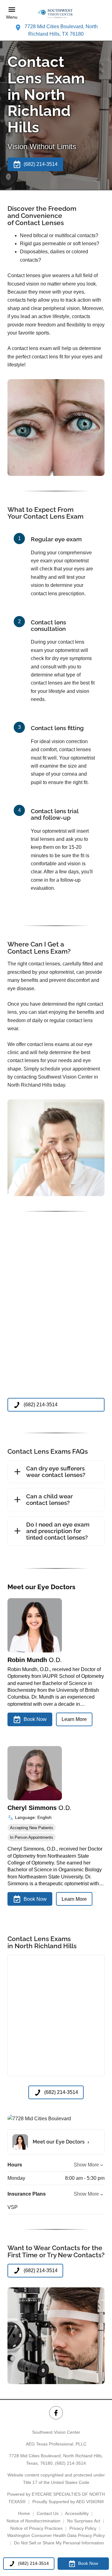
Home (24, 2513)
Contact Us (48, 2513)
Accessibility (77, 2513)
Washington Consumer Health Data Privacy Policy (56, 2535)
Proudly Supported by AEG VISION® (68, 2502)
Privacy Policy (83, 2528)
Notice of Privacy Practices (36, 2528)
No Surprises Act (84, 2521)
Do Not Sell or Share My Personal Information (59, 2543)
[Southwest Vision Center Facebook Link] (56, 2413)
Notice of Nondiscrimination (33, 2521)
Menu (12, 17)
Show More (86, 2165)
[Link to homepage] (56, 13)
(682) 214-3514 (70, 2463)
